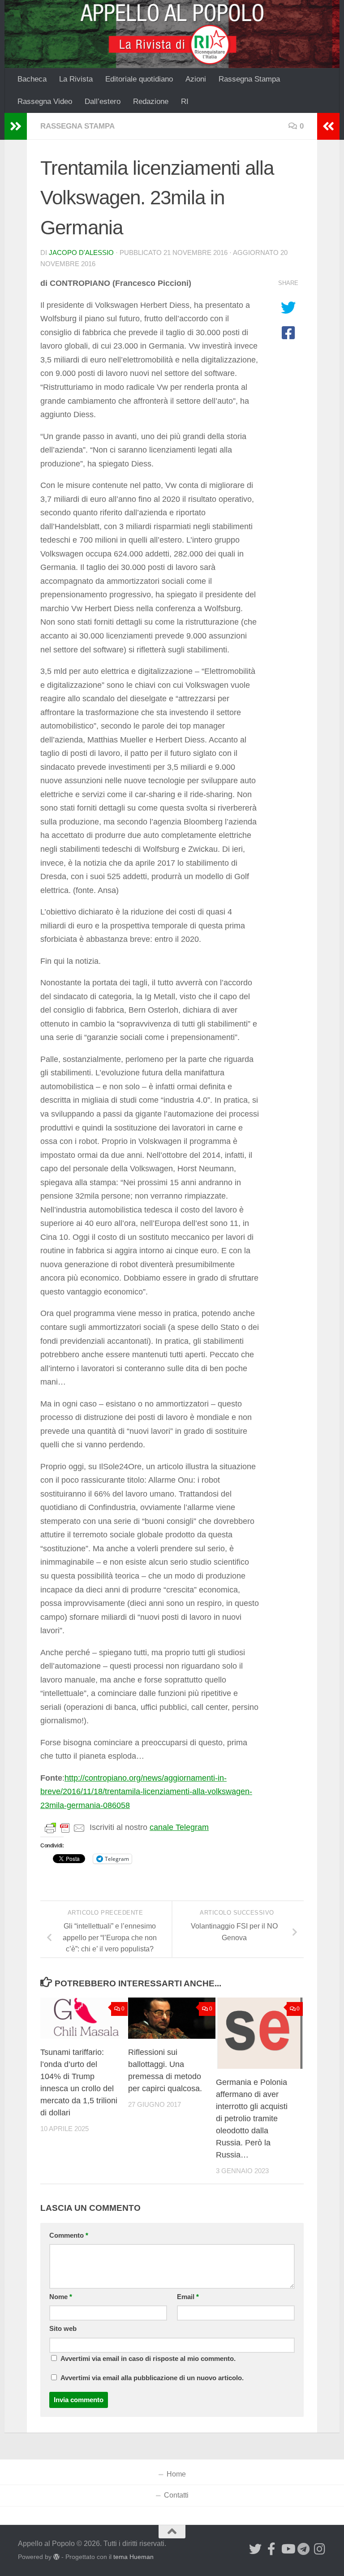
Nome (61, 2297)
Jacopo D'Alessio (81, 253)
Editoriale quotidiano (139, 79)
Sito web (63, 2329)
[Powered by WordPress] (56, 2557)
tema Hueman (133, 2557)
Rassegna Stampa (249, 79)
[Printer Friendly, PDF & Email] (65, 1828)
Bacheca (32, 79)
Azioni (196, 79)
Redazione (151, 101)
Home (176, 2474)
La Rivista (76, 79)
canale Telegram (179, 1827)
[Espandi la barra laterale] (16, 126)
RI (185, 101)
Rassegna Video (45, 101)
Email (188, 2297)
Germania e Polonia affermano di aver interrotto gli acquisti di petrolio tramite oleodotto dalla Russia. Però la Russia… (252, 2119)
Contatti (176, 2495)
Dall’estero (103, 101)
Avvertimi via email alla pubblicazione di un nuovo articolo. (152, 2378)
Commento (69, 2235)
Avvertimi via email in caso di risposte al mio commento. (148, 2359)
